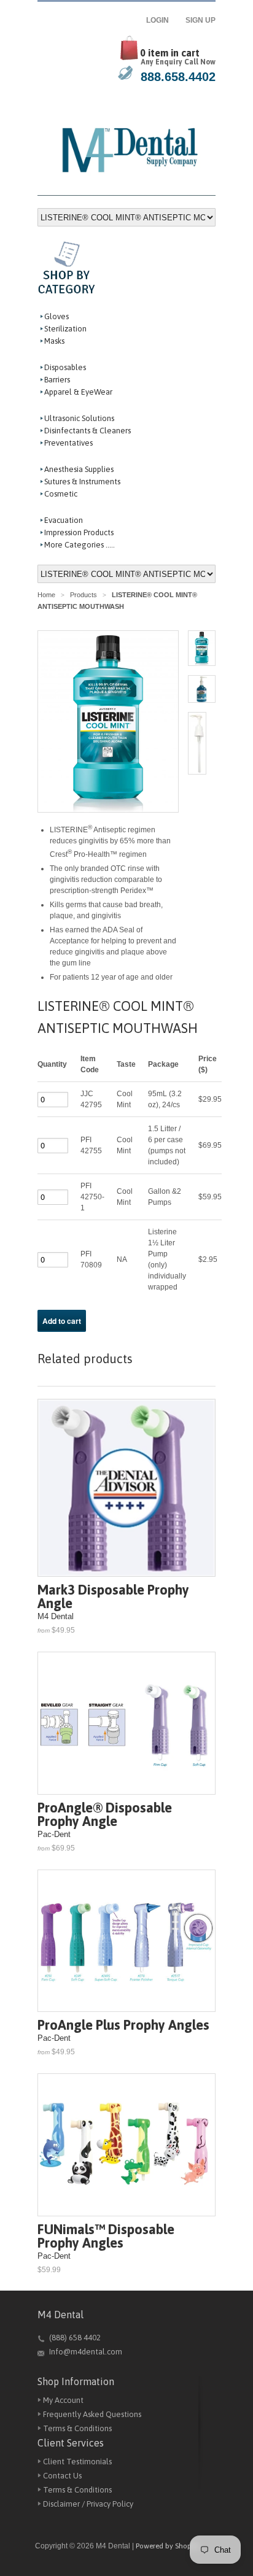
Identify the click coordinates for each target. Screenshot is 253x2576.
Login (161, 20)
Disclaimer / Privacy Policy (88, 2504)
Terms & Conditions (77, 2428)
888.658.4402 (178, 77)
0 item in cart (170, 53)
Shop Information (76, 2381)
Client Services (71, 2443)
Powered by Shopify (168, 2546)
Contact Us (62, 2476)
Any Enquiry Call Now (178, 62)
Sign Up (200, 20)
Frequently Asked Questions (92, 2414)
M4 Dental (60, 2315)
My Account (63, 2400)
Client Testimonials (77, 2462)
